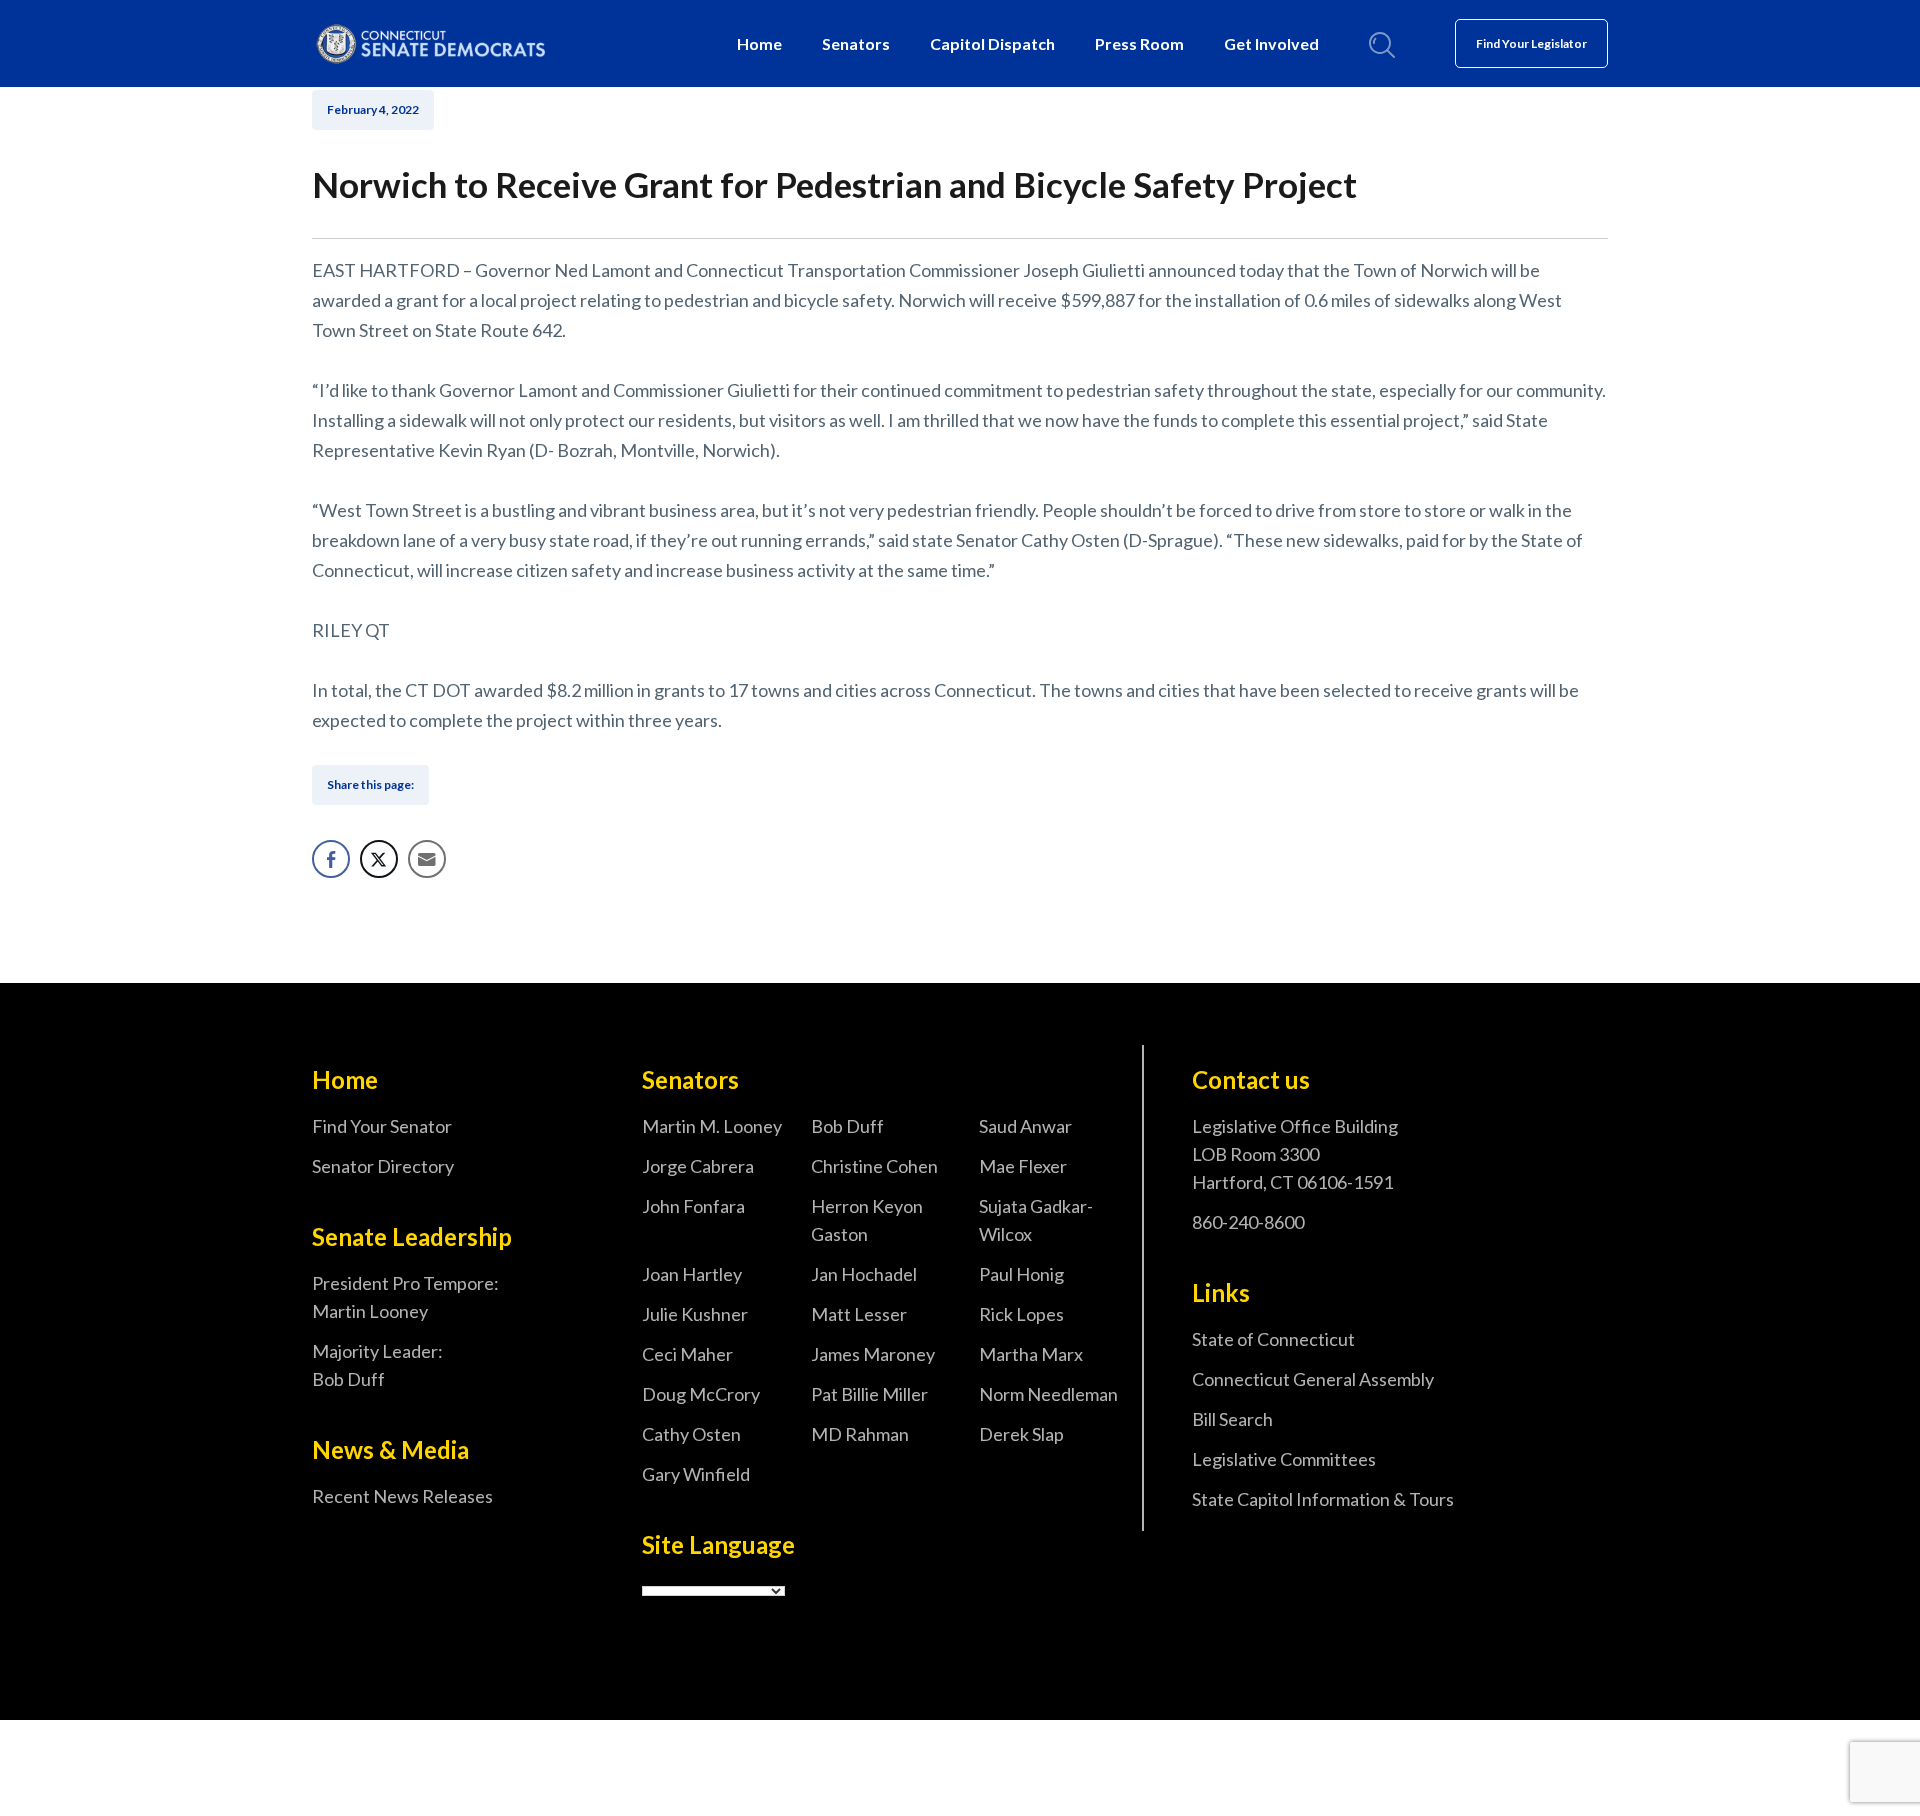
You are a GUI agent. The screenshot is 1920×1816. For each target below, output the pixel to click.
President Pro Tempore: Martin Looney (405, 1297)
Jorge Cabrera (698, 1166)
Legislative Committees (1284, 1459)
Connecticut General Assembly (1313, 1379)
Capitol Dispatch (992, 43)
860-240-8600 (1248, 1222)
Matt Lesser (859, 1314)
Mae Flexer (1023, 1166)
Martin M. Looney (712, 1126)
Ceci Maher (687, 1354)
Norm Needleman (1048, 1394)
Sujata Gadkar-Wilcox (1036, 1220)
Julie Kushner (695, 1314)
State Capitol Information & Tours (1323, 1499)
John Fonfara (693, 1206)
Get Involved (1271, 43)
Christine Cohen (874, 1166)
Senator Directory (383, 1166)
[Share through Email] (427, 859)
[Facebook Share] (331, 859)
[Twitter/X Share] (379, 859)
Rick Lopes (1021, 1314)
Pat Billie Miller (869, 1394)
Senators (856, 43)
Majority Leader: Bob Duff (377, 1365)
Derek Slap (1021, 1434)
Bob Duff (847, 1126)
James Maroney (873, 1354)
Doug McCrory (701, 1394)
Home (759, 43)
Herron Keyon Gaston (867, 1220)
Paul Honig (1021, 1274)
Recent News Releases (402, 1496)
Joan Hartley (692, 1274)
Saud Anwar (1025, 1126)
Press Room (1139, 43)
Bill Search (1232, 1419)
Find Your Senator (382, 1126)
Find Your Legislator (1531, 43)
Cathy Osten (691, 1434)
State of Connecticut (1273, 1339)
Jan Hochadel (864, 1274)
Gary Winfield (696, 1474)
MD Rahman (860, 1434)
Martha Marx (1031, 1354)
